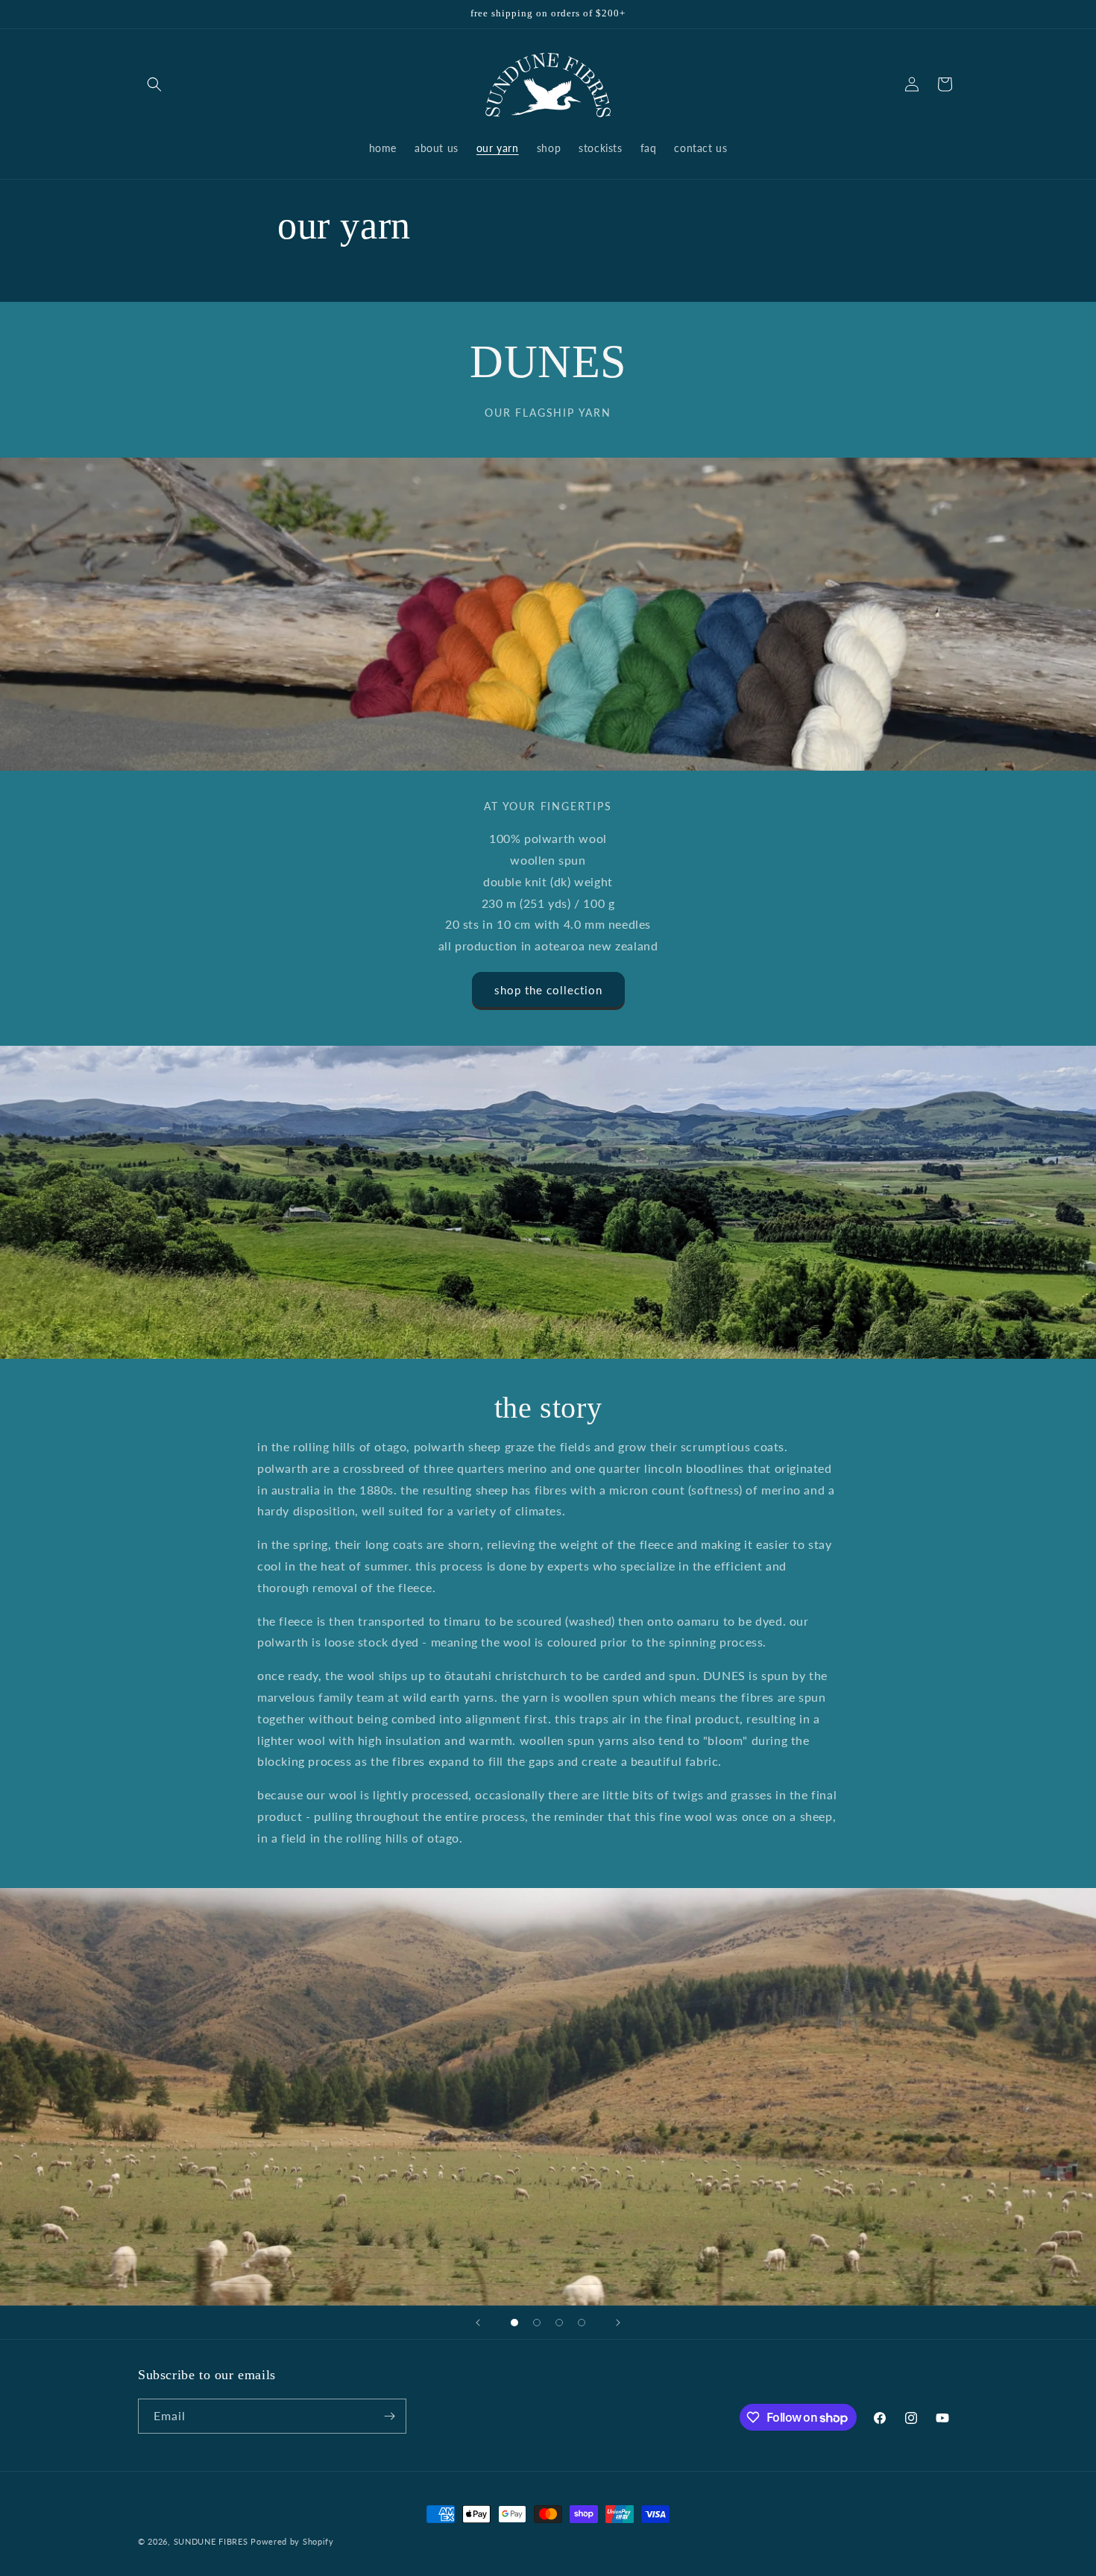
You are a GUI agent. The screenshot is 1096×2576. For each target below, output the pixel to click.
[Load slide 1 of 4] (514, 2323)
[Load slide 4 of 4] (582, 2323)
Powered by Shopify (292, 2541)
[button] (154, 84)
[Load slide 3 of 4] (559, 2323)
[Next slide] (618, 2323)
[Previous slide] (478, 2323)
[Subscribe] (389, 2416)
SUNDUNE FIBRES (211, 2541)
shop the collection (548, 990)
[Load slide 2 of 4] (537, 2323)
